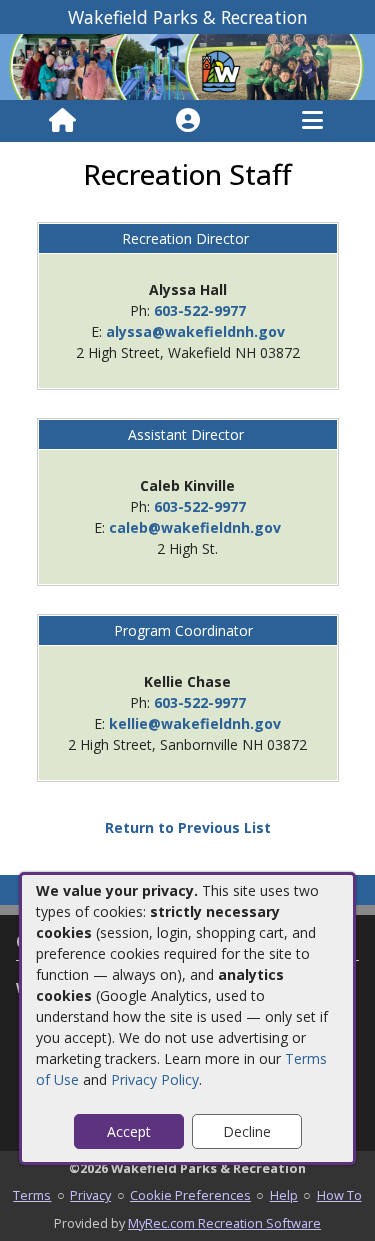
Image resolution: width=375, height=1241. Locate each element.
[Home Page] (62, 121)
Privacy (90, 1195)
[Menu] (312, 121)
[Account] (188, 121)
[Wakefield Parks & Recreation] (187, 65)
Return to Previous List (188, 827)
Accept (129, 1131)
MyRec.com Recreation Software (224, 1223)
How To (339, 1195)
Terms (32, 1195)
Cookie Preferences (190, 1195)
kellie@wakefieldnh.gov (195, 723)
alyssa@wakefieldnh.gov (195, 331)
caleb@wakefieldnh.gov (195, 527)
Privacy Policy (155, 1079)
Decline (247, 1131)
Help (284, 1195)
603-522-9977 (200, 310)
